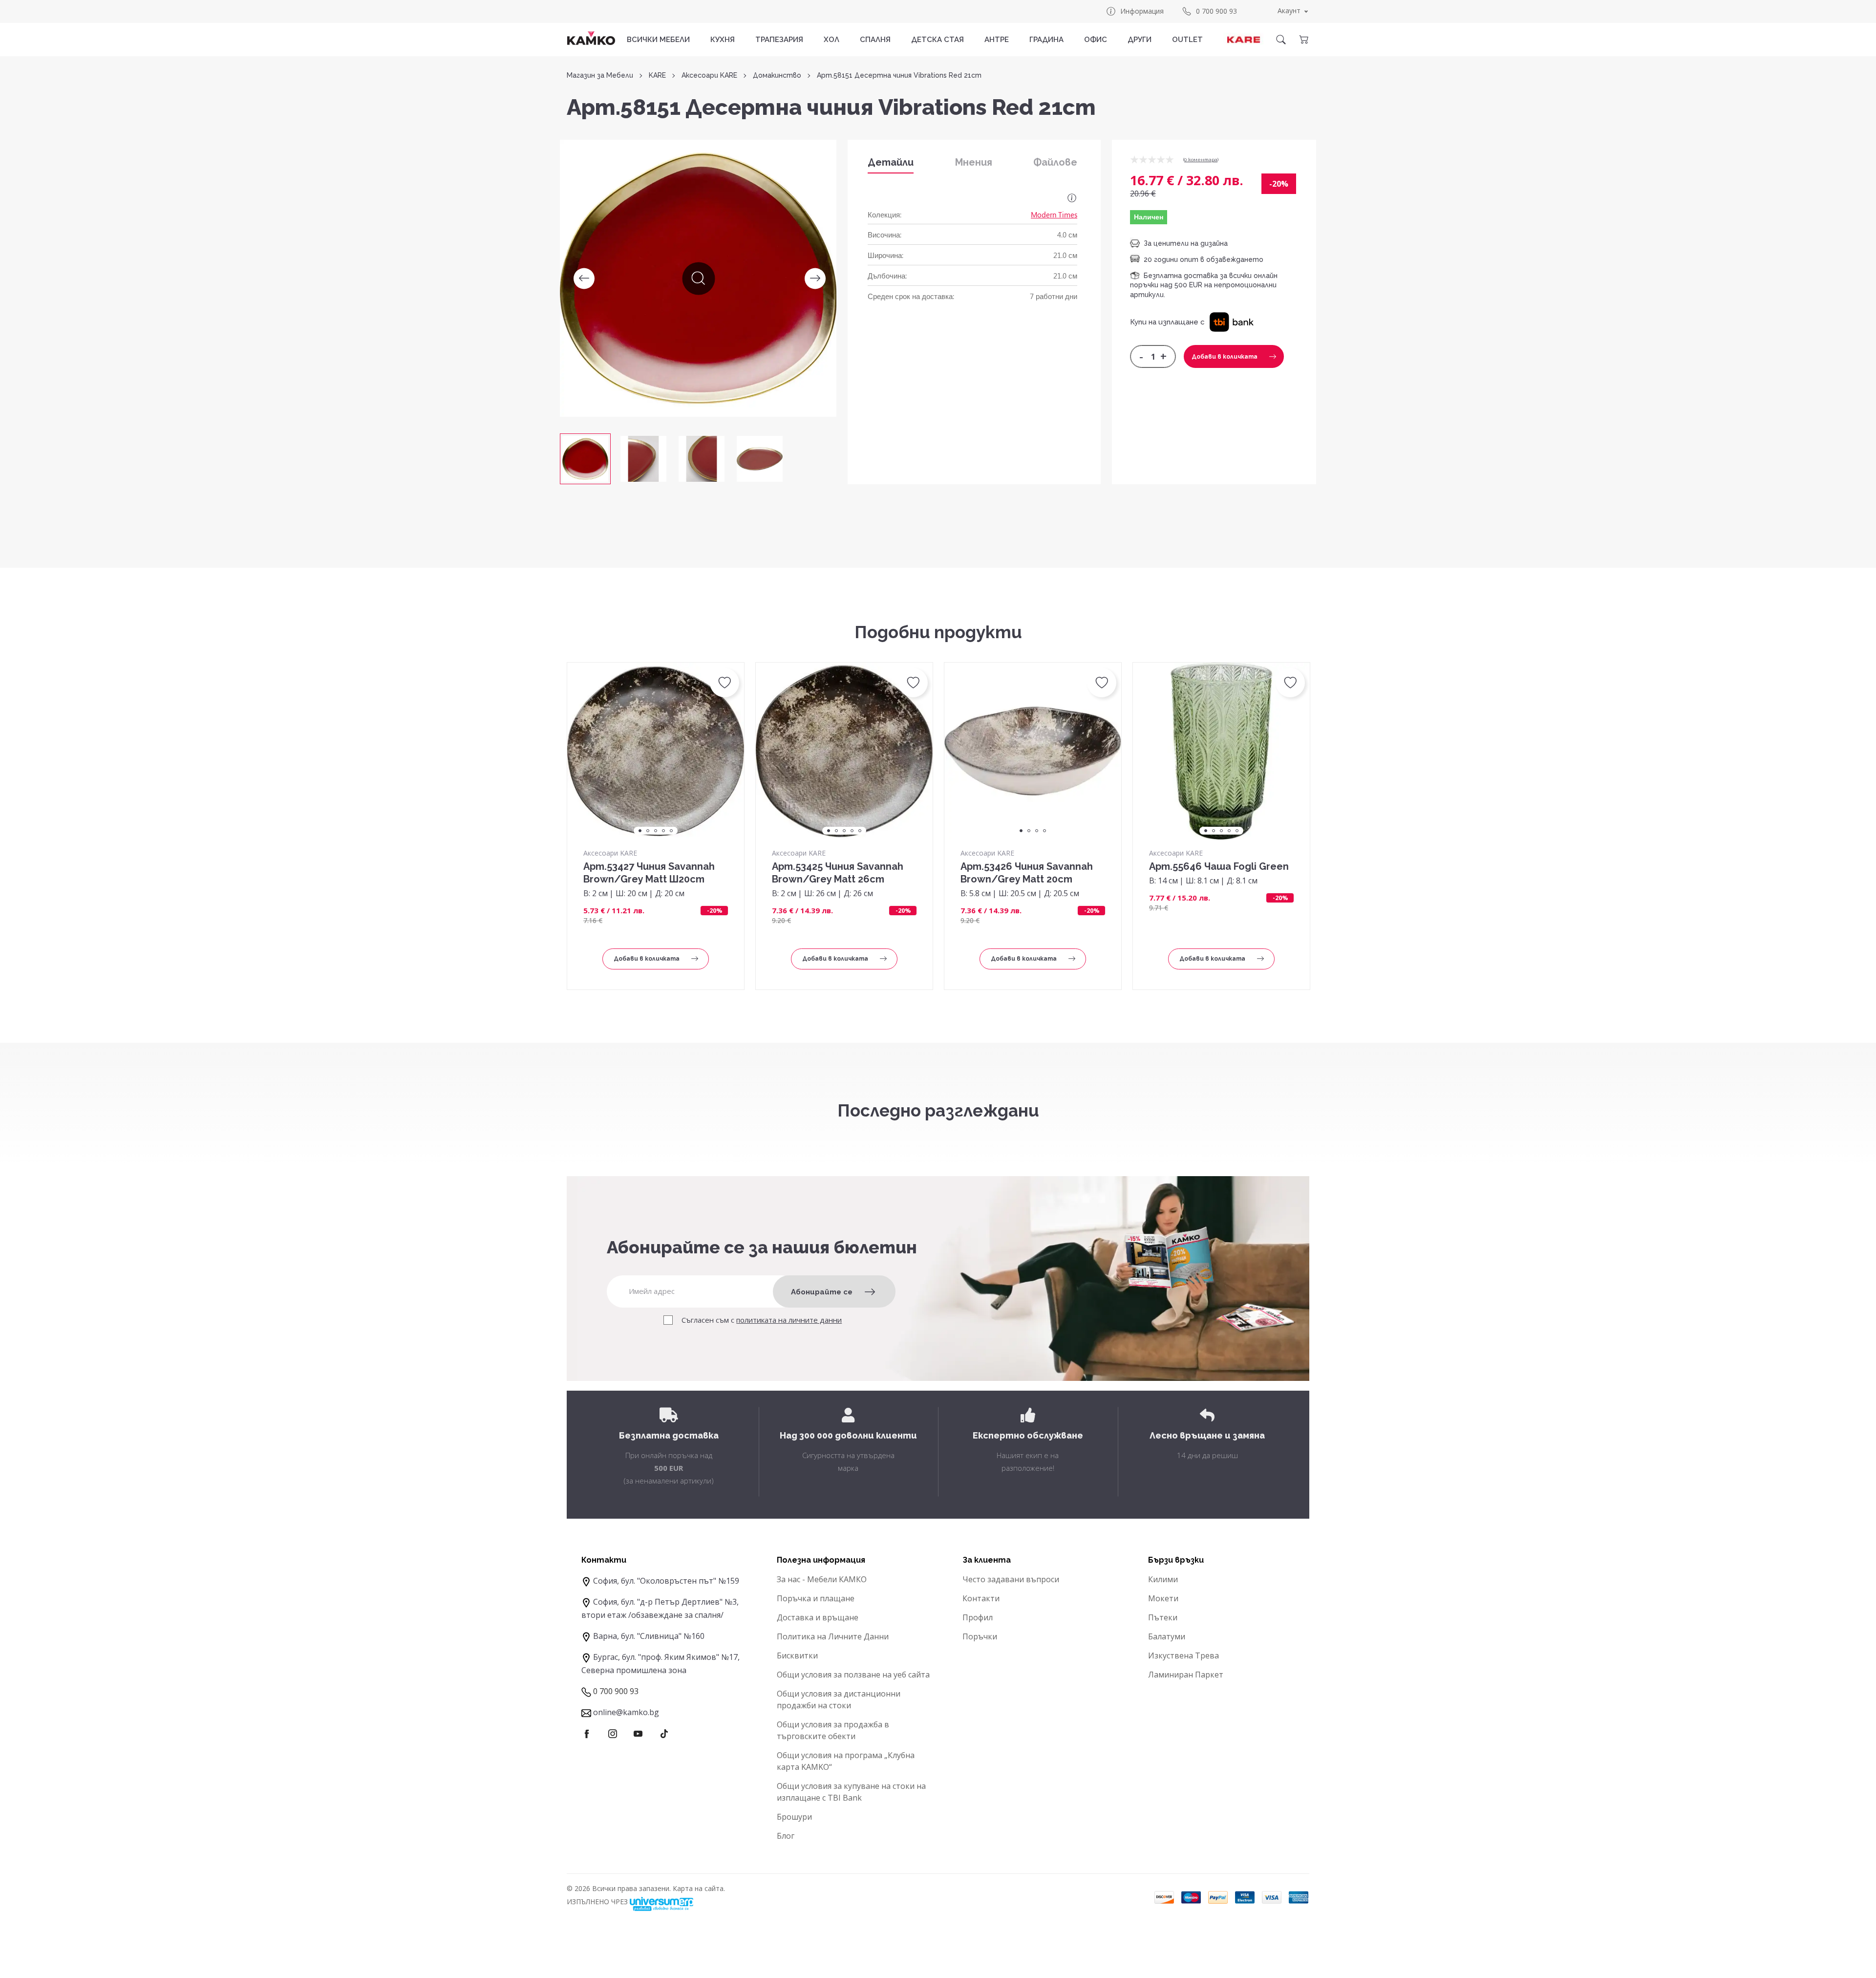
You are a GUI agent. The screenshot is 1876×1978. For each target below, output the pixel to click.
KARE (657, 75)
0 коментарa (1201, 160)
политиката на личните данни (789, 1320)
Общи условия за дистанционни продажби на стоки (839, 1699)
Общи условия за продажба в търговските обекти (833, 1730)
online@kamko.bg (626, 1712)
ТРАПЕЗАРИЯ (779, 40)
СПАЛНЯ (875, 40)
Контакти (981, 1598)
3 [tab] (656, 831)
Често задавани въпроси (1011, 1579)
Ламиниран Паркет (1186, 1675)
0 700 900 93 (1216, 11)
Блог (786, 1836)
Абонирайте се (822, 1292)
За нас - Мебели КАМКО (822, 1579)
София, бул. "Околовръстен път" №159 (666, 1581)
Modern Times (1054, 215)
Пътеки (1163, 1617)
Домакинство (777, 75)
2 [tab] (648, 831)
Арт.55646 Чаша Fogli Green (1219, 866)
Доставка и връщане (818, 1617)
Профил (978, 1617)
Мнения (974, 162)
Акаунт (1289, 11)
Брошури (794, 1817)
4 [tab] (663, 831)
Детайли (891, 162)
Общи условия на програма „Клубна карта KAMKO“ (846, 1761)
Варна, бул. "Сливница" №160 (649, 1636)
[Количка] (1303, 40)
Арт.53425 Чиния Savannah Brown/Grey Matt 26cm (838, 873)
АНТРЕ (997, 40)
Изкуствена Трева (1183, 1655)
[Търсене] (1281, 40)
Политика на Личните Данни (833, 1636)
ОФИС (1096, 40)
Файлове (1055, 162)
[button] (1231, 322)
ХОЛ (831, 40)
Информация (1142, 11)
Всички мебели (658, 40)
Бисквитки (797, 1655)
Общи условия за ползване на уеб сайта (853, 1675)
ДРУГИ (1140, 40)
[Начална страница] (591, 38)
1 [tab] (640, 831)
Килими (1163, 1579)
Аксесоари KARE (709, 75)
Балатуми (1167, 1636)
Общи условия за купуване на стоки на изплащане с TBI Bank (851, 1792)
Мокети (1163, 1598)
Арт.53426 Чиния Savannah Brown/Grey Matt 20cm (1027, 873)
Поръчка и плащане (816, 1598)
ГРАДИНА (1046, 40)
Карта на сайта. (699, 1888)
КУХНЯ (723, 40)
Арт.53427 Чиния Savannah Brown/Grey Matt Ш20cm (649, 873)
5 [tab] (671, 831)
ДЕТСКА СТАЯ (938, 40)
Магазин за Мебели (600, 75)
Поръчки (980, 1636)
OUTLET (1187, 40)
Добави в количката (1225, 357)
